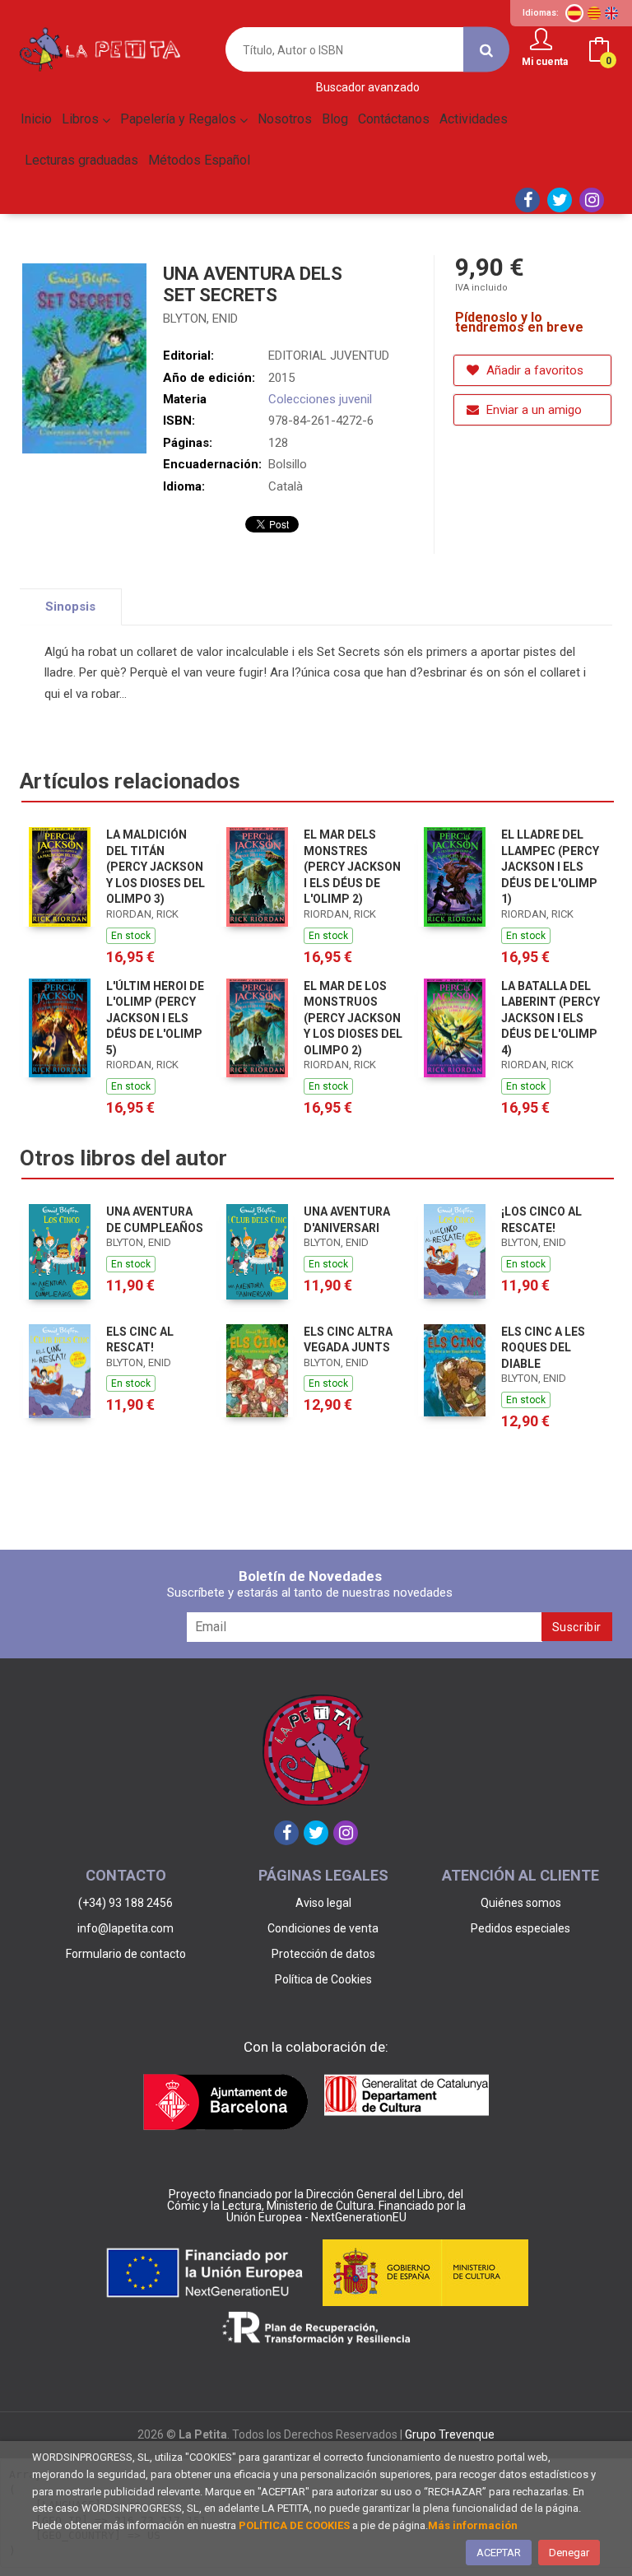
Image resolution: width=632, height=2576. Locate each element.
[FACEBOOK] (527, 200)
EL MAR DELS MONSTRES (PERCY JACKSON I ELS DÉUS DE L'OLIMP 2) (352, 867)
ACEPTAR (499, 2553)
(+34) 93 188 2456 (125, 1903)
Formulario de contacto (126, 1954)
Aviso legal (323, 1903)
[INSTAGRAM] (592, 200)
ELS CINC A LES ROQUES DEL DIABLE (543, 1348)
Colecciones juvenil (320, 399)
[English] (611, 13)
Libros (82, 119)
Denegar (569, 2553)
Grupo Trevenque (450, 2434)
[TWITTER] (560, 200)
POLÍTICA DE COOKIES (294, 2525)
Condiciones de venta (323, 1928)
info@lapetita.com (125, 1928)
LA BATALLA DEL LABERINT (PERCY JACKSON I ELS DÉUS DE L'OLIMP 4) (551, 1018)
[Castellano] (574, 13)
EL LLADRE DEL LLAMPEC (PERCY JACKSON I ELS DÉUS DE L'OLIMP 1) (550, 867)
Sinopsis (70, 607)
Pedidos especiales (520, 1928)
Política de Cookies (323, 1979)
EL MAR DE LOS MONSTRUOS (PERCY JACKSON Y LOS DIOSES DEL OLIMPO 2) (353, 1018)
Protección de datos (323, 1954)
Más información (473, 2525)
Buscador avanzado (368, 88)
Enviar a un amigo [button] (532, 410)
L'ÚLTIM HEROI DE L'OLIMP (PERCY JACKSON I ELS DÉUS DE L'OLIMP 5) (155, 1018)
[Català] (594, 13)
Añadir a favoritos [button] (533, 370)
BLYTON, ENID (200, 319)
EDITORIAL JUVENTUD (329, 356)
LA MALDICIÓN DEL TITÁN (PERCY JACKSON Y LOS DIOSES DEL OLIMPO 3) (156, 867)
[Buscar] (486, 50)
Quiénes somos (521, 1903)
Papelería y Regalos (180, 119)
